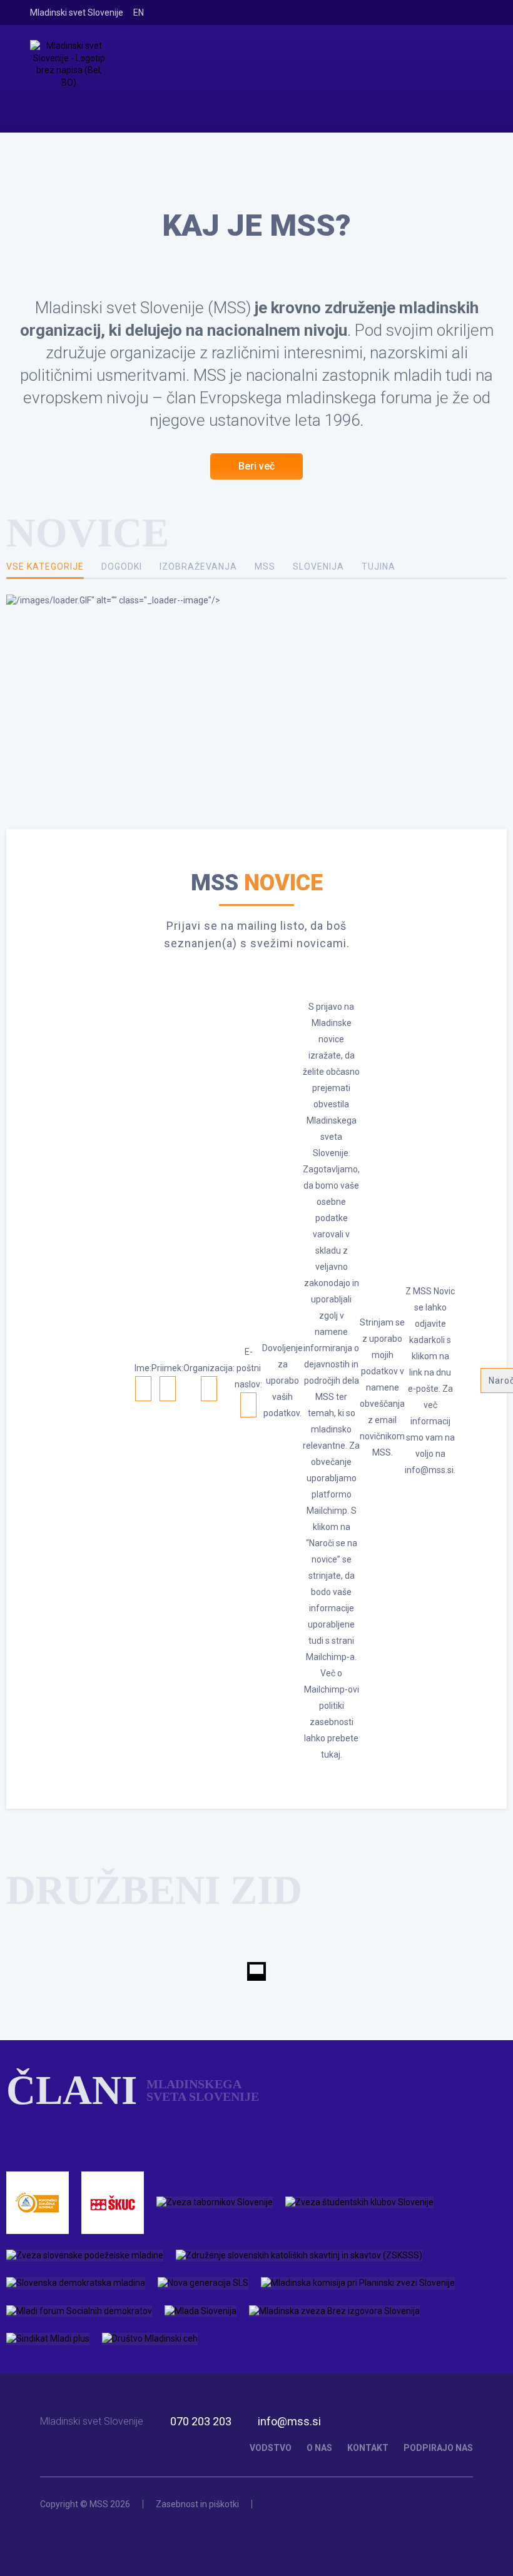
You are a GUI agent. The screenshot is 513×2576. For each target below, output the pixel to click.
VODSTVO (271, 2448)
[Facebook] (421, 13)
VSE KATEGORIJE (45, 566)
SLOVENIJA (318, 566)
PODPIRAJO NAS (438, 2448)
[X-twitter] (457, 13)
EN (139, 13)
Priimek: (167, 1368)
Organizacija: (209, 1368)
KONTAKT (368, 2448)
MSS (265, 566)
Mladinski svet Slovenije (77, 13)
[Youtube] (475, 13)
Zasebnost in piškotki (197, 2504)
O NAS (319, 2448)
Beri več (256, 466)
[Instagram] (439, 13)
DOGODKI (122, 566)
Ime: (143, 1368)
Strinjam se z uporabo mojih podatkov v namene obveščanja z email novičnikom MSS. (382, 1387)
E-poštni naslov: (248, 1368)
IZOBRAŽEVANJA (198, 566)
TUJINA (378, 566)
